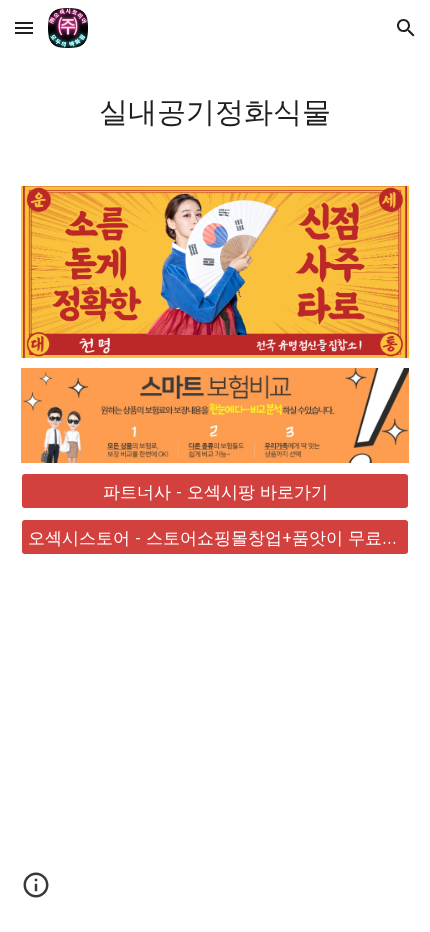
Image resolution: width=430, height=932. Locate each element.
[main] (215, 109)
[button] (24, 27)
